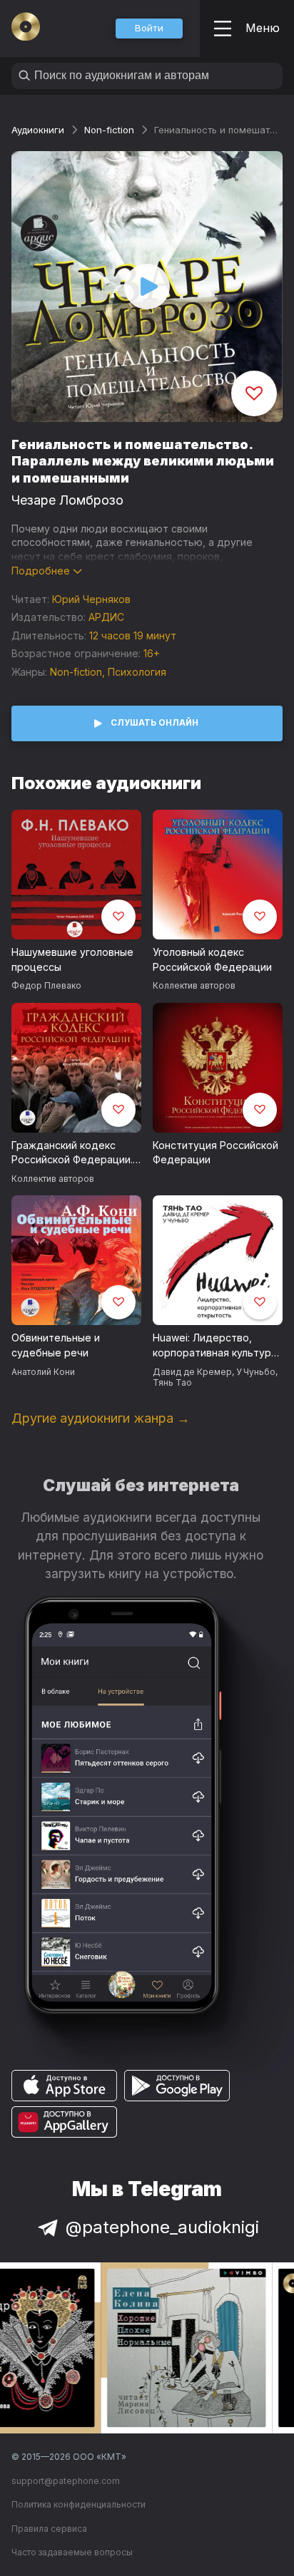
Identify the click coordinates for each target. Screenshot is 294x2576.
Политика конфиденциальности (78, 2504)
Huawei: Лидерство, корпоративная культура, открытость (216, 1346)
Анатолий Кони (43, 1372)
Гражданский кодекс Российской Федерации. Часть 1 (72, 1153)
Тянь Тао (172, 1382)
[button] (149, 29)
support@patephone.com (66, 2481)
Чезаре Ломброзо (67, 500)
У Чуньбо (256, 1372)
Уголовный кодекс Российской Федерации (212, 959)
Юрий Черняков (91, 599)
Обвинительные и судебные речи (56, 1345)
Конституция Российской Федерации (216, 1153)
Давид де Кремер (192, 1372)
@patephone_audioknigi (162, 2227)
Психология (137, 672)
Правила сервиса (49, 2529)
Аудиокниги (38, 130)
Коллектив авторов (194, 985)
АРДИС (106, 617)
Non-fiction (109, 130)
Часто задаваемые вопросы (72, 2552)
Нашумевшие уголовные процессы (72, 959)
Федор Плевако (46, 985)
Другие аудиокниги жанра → (101, 1418)
